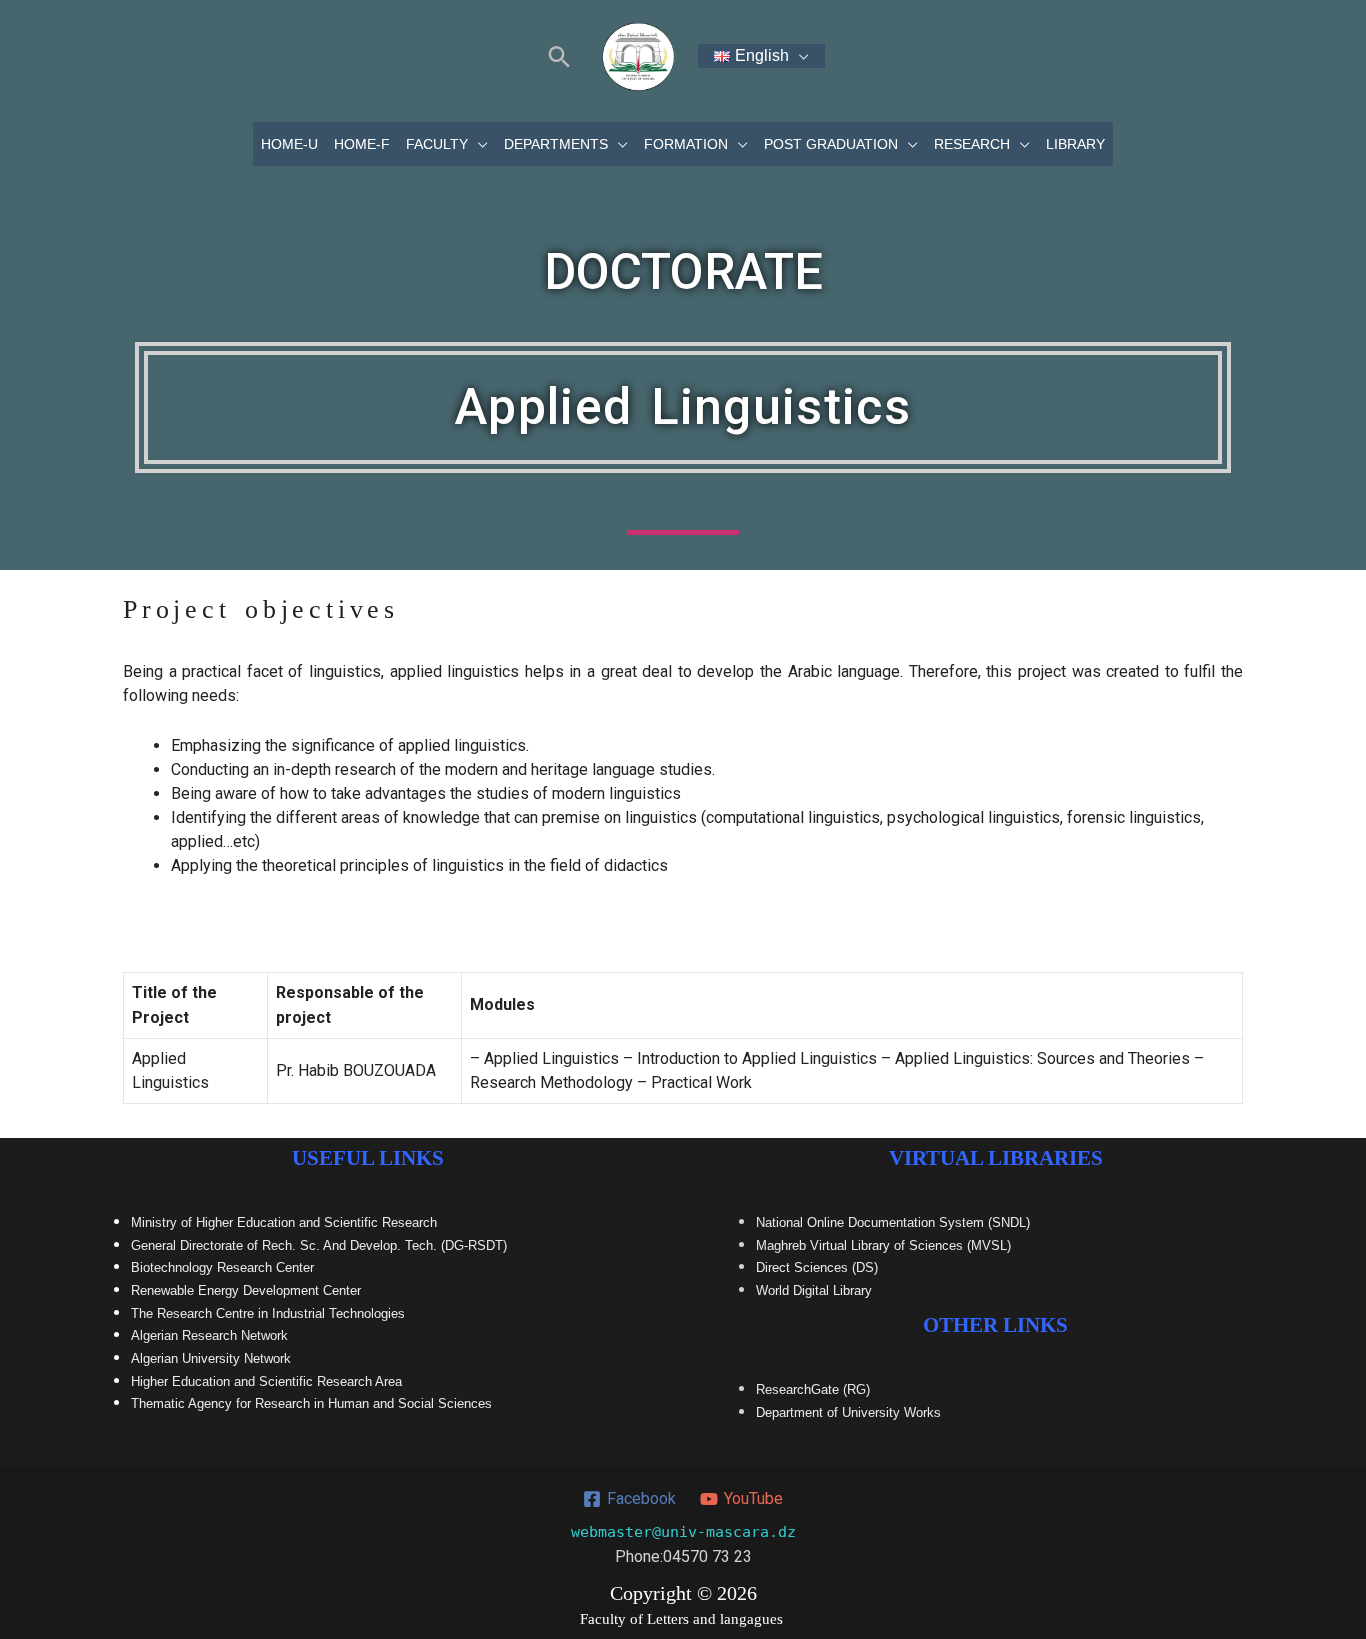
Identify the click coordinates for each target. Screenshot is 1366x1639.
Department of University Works (848, 1412)
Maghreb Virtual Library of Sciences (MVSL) (883, 1245)
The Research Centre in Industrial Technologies (268, 1313)
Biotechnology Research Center (222, 1267)
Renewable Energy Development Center (246, 1290)
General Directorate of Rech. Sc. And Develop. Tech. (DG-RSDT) (319, 1245)
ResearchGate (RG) (813, 1389)
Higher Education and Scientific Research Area (266, 1381)
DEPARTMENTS (556, 144)
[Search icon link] (559, 56)
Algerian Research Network (209, 1335)
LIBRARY (1075, 144)
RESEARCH (972, 144)
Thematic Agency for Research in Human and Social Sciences (311, 1403)
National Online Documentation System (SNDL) (893, 1222)
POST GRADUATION (831, 144)
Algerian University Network (211, 1358)
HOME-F (362, 144)
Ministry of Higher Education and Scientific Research (284, 1222)
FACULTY (437, 144)
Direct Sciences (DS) (817, 1267)
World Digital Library (814, 1290)
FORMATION (686, 144)
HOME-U (289, 144)
